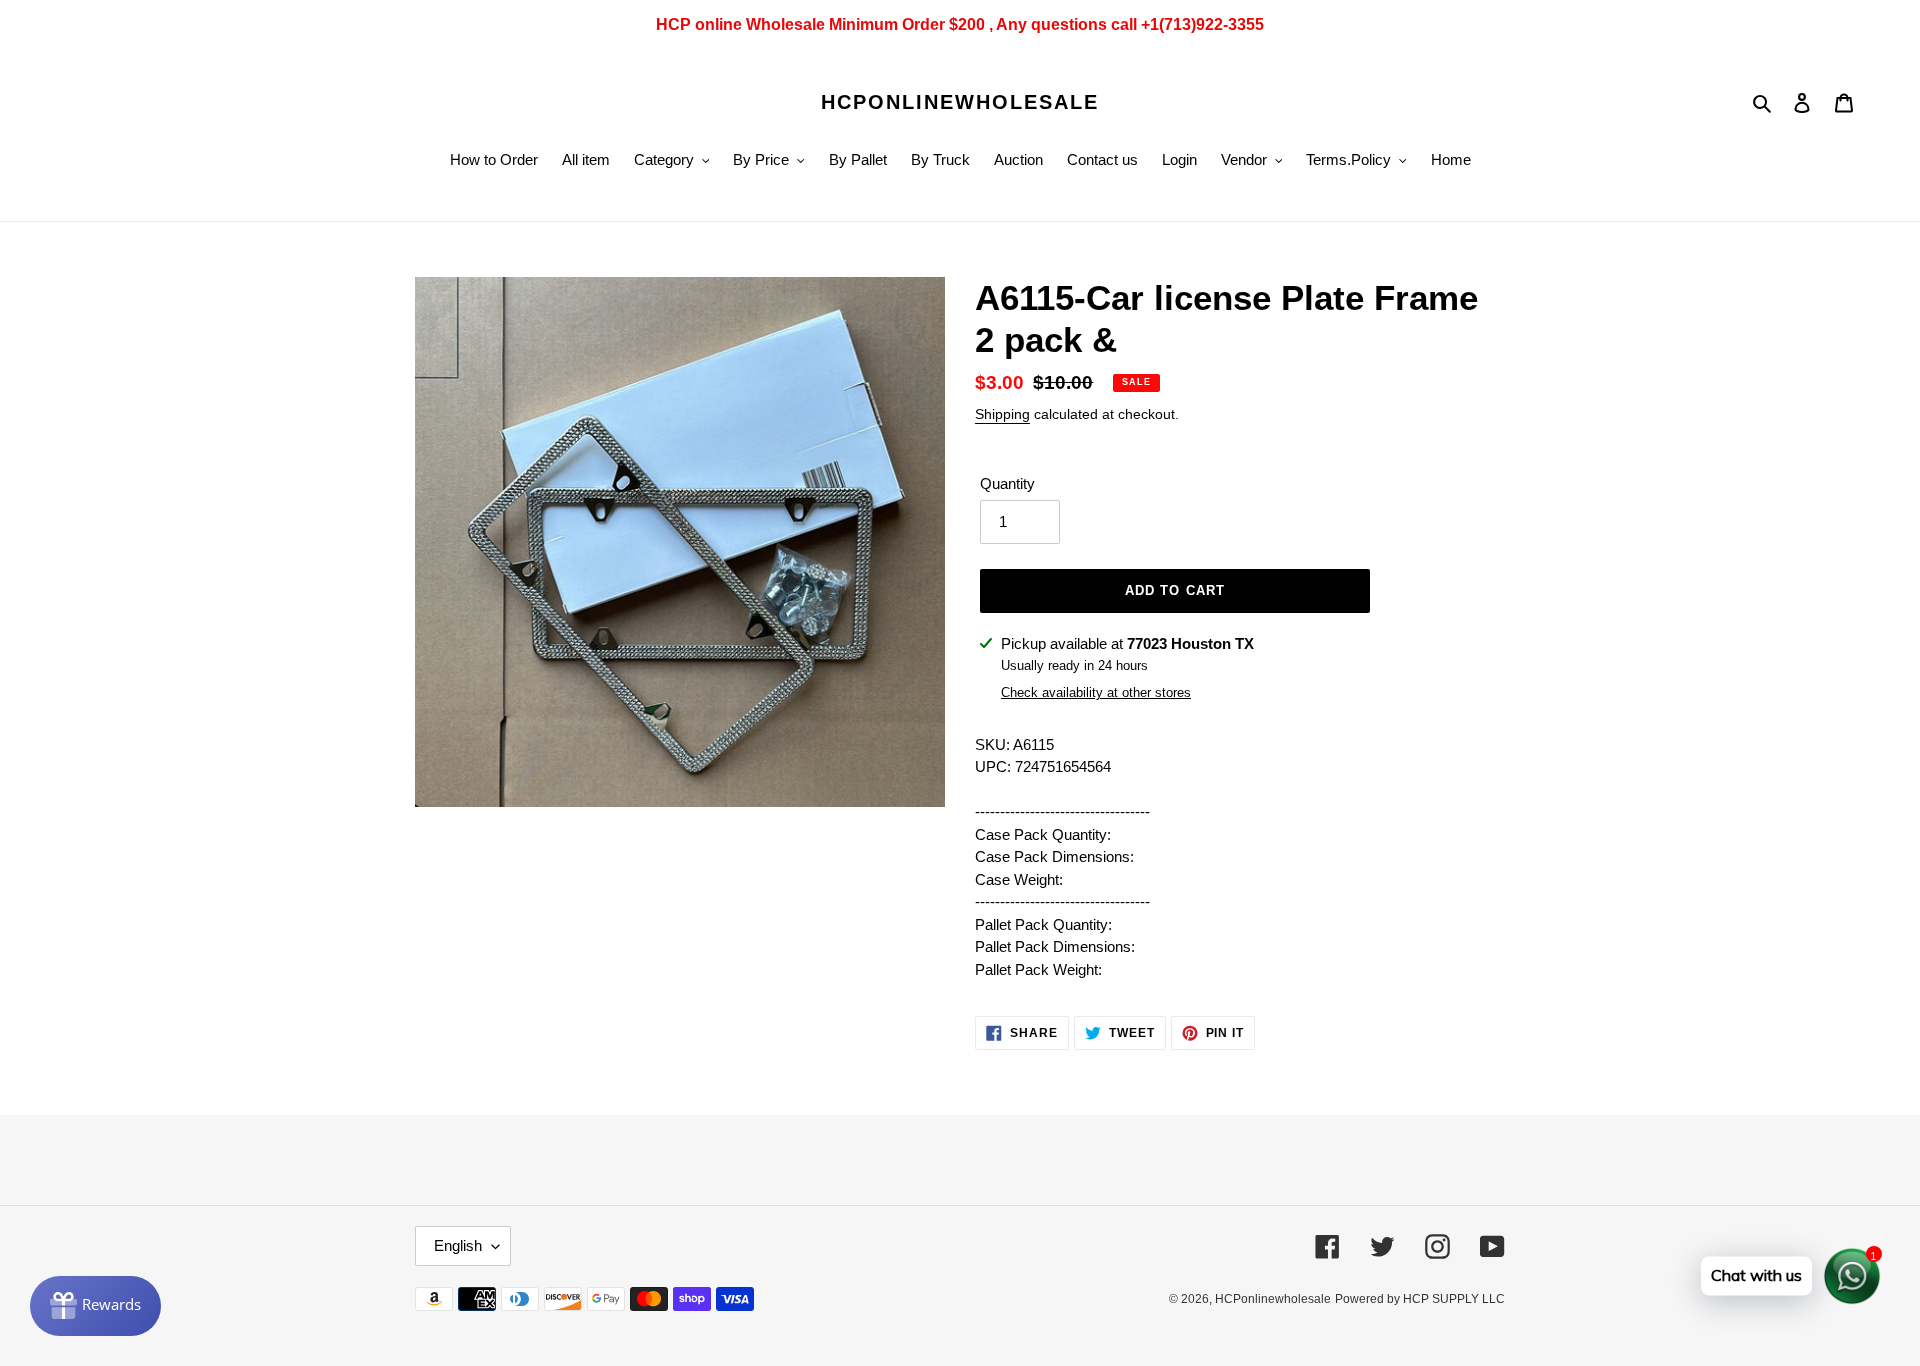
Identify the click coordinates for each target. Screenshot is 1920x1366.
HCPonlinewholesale (960, 102)
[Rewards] (95, 1306)
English (458, 1245)
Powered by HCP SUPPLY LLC (1420, 1299)
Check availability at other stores (1096, 692)
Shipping (1002, 414)
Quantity (1007, 483)
